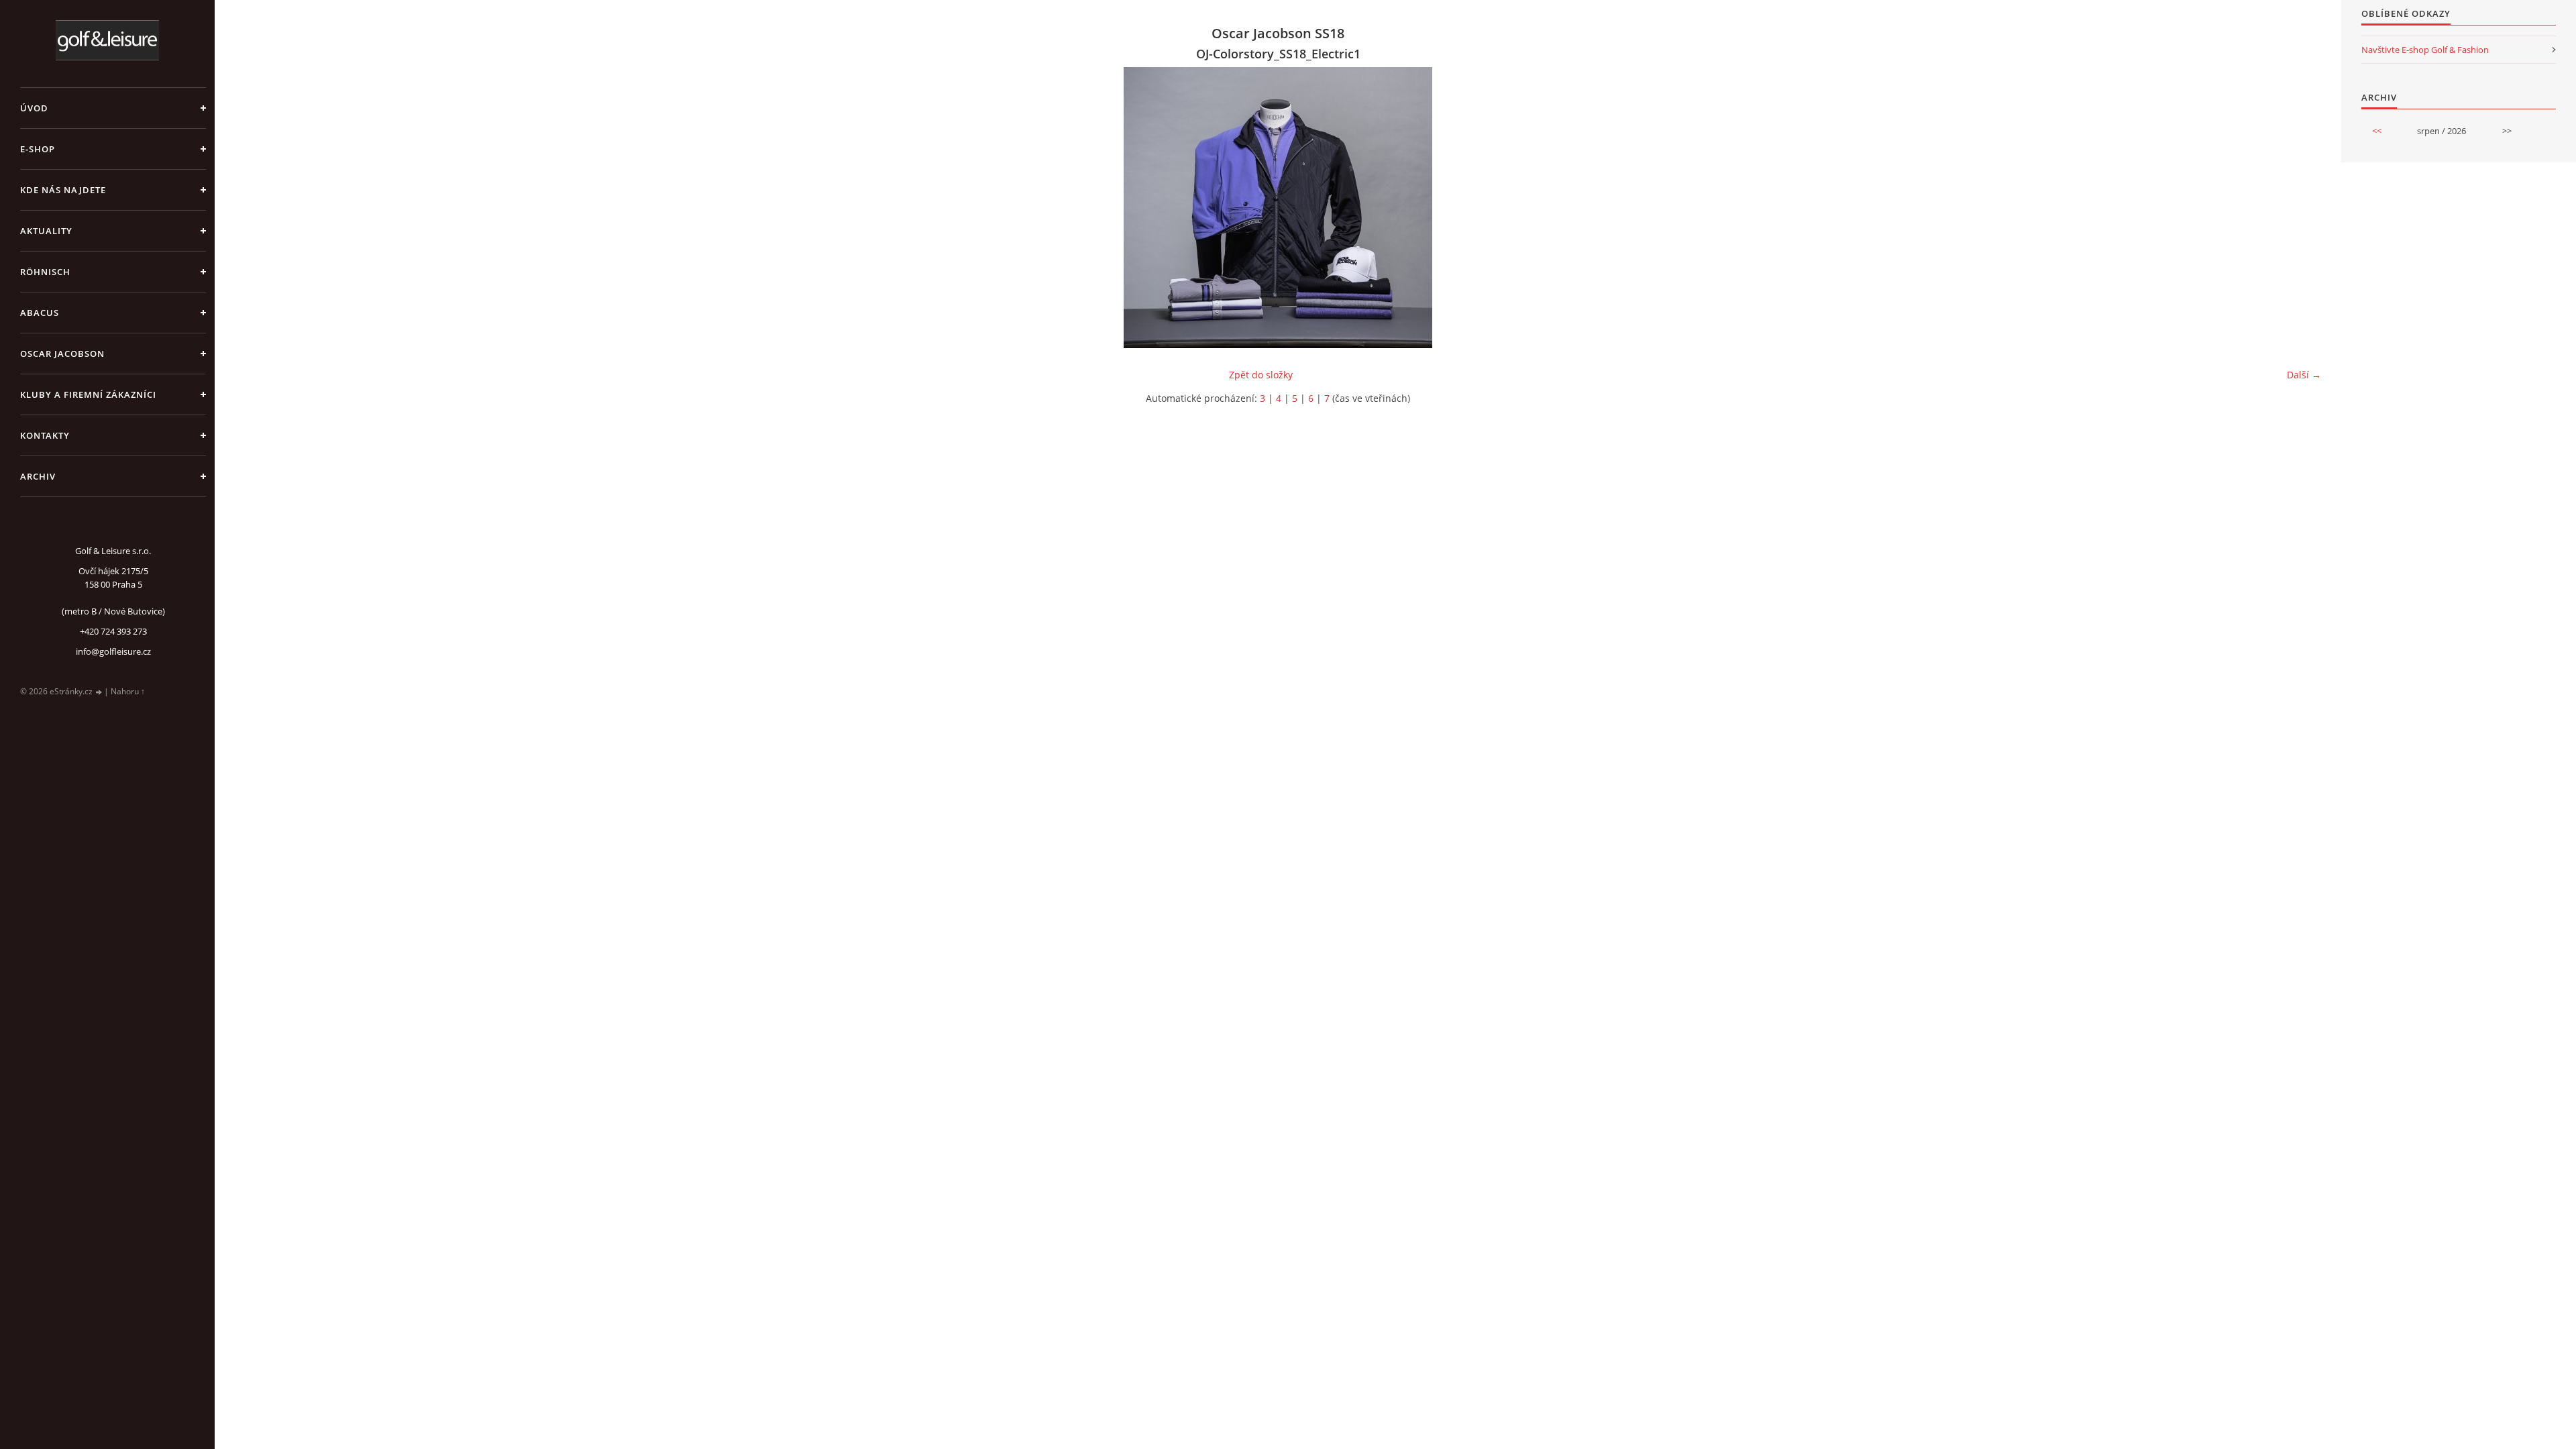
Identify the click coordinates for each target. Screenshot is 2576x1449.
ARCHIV (38, 476)
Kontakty (45, 435)
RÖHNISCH (45, 272)
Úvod (34, 108)
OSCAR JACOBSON (62, 354)
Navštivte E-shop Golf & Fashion (2425, 50)
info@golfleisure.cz (113, 651)
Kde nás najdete (63, 190)
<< (2377, 131)
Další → (2304, 375)
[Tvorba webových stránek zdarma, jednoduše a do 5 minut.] (99, 692)
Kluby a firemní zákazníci (88, 394)
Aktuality (46, 231)
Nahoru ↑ (128, 691)
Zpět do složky (1261, 375)
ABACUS (40, 313)
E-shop (38, 149)
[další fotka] (2299, 208)
